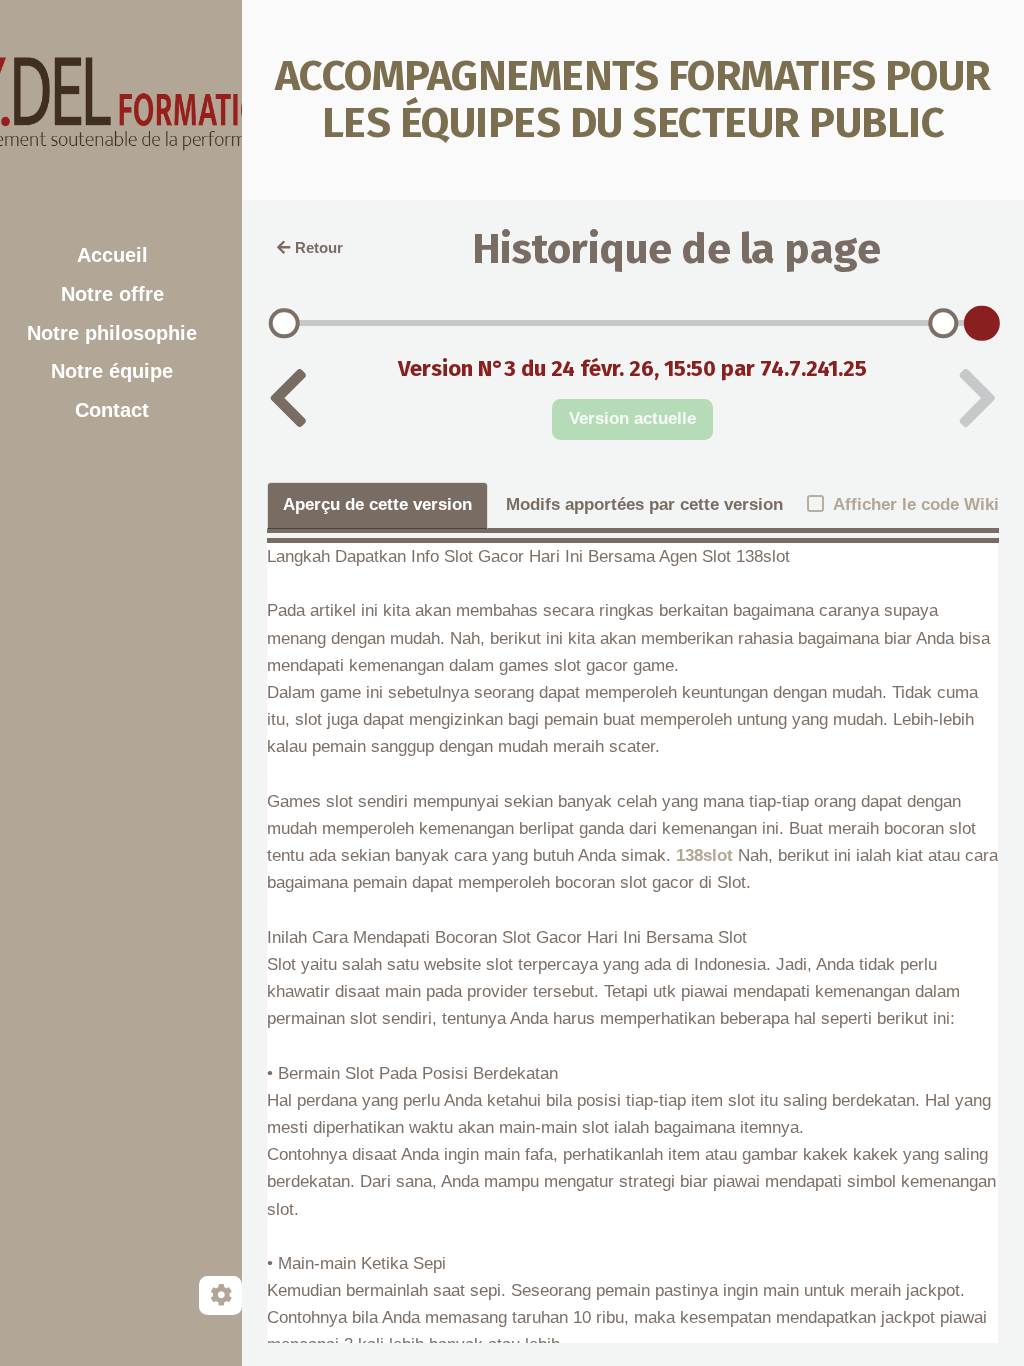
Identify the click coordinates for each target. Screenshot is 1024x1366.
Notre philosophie (112, 333)
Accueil (112, 255)
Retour (319, 247)
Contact (112, 410)
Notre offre (112, 294)
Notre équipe (112, 371)
